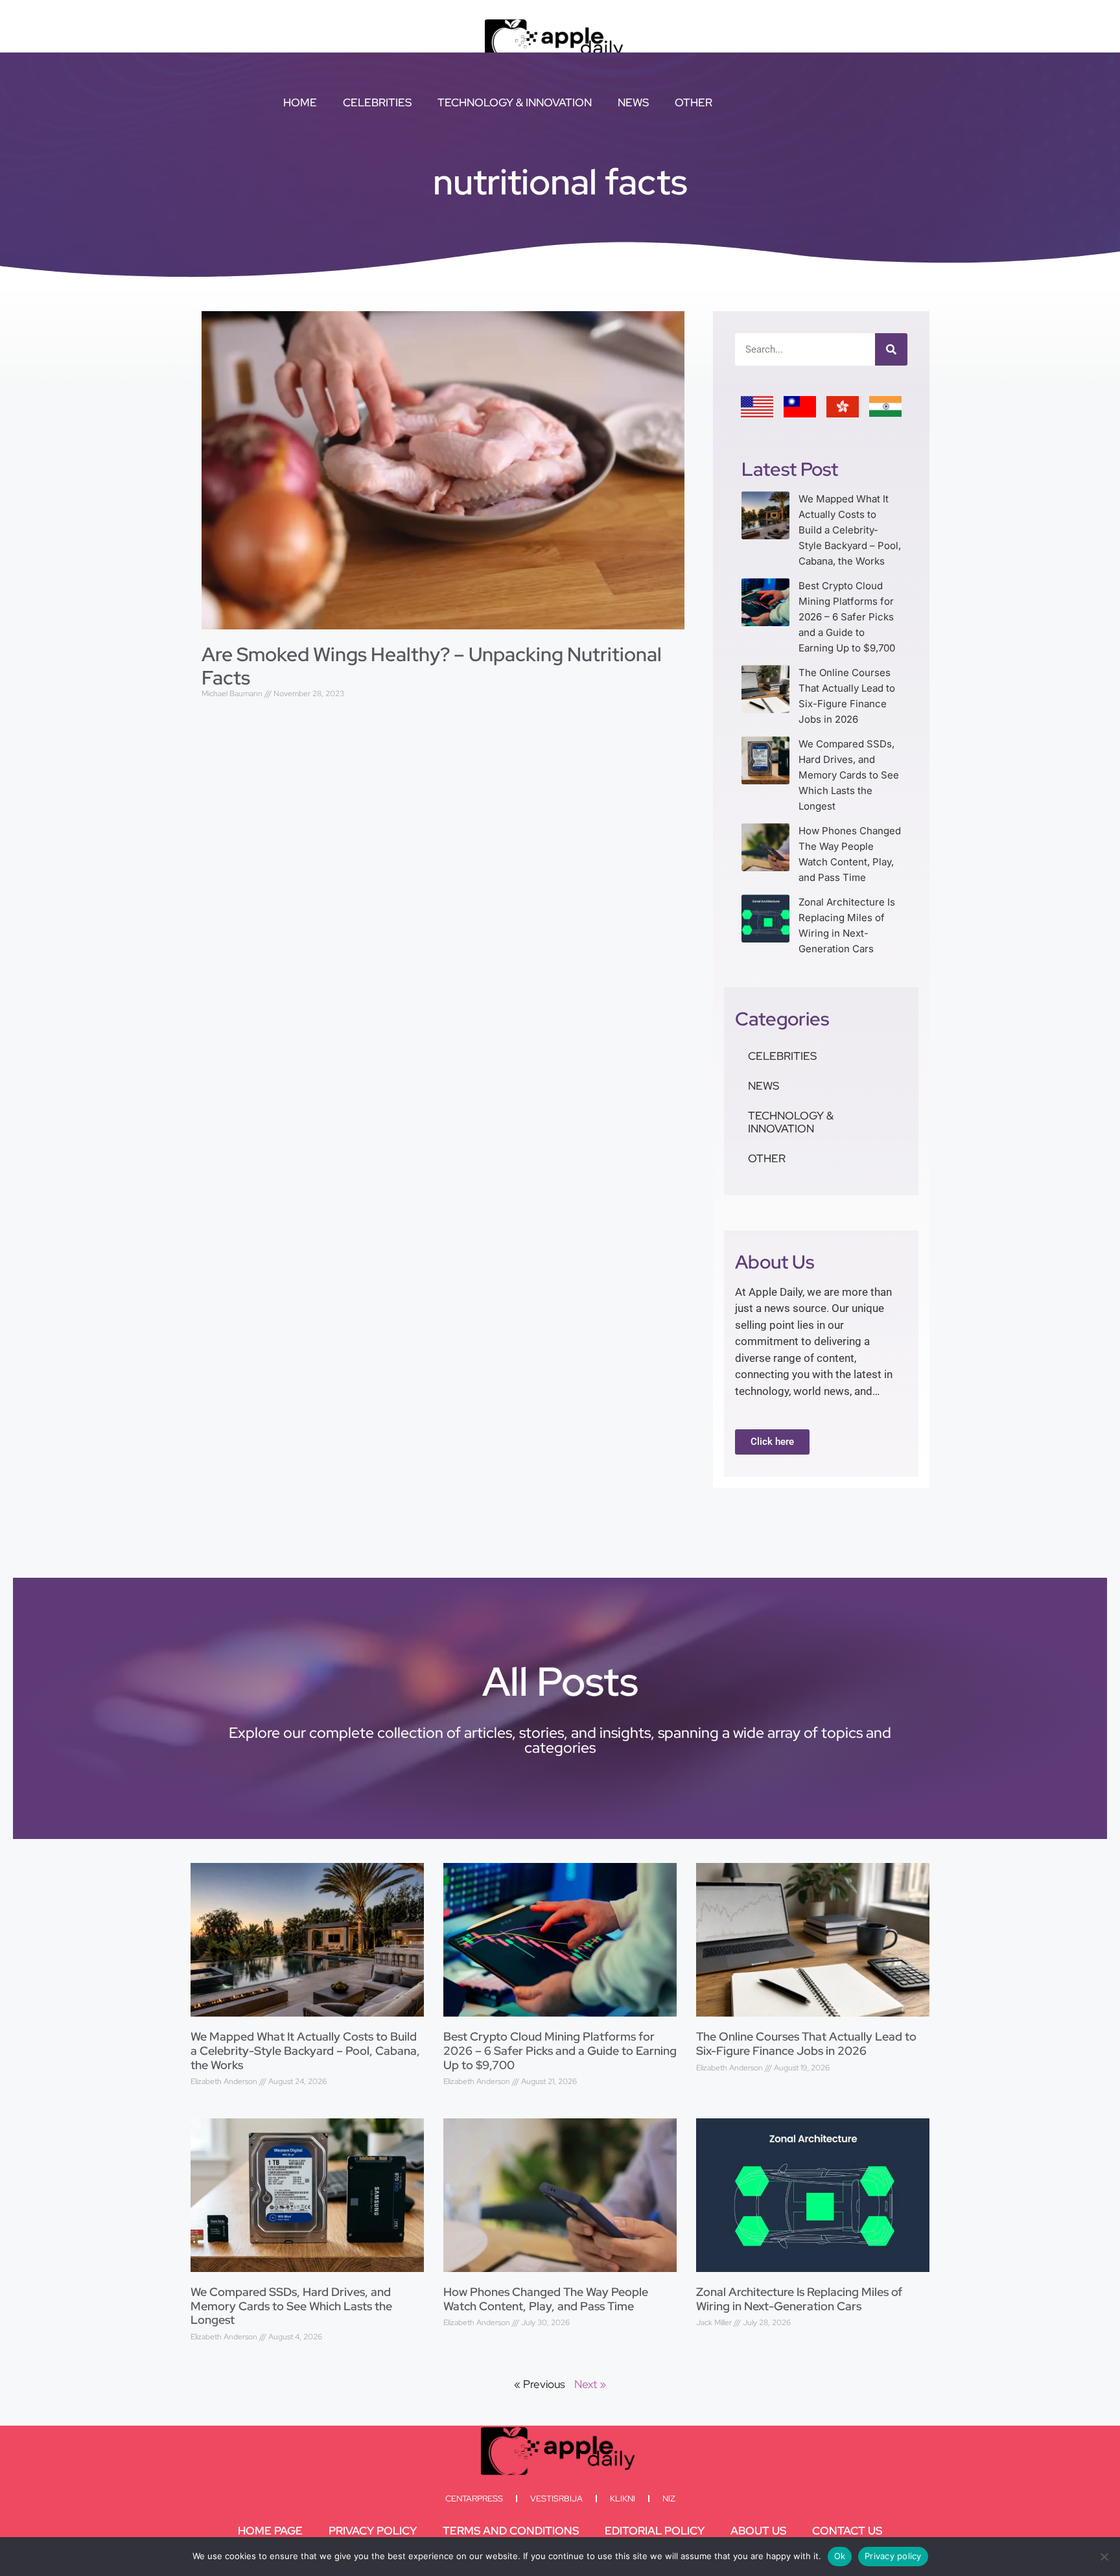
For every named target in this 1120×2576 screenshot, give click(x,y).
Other (694, 102)
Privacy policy (893, 2556)
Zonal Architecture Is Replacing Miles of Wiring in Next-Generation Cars (799, 2299)
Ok (840, 2556)
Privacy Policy (373, 2531)
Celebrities (377, 102)
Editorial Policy (655, 2531)
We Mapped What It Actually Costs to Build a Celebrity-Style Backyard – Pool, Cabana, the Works (850, 530)
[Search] (891, 349)
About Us (758, 2531)
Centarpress (474, 2499)
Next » (590, 2384)
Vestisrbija (556, 2499)
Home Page (270, 2531)
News (633, 102)
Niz (669, 2499)
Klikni (623, 2499)
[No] (1104, 2557)
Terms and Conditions (511, 2531)
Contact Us (847, 2531)
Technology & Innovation (515, 102)
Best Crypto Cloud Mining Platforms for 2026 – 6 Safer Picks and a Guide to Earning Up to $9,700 (847, 617)
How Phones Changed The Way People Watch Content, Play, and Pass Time (546, 2299)
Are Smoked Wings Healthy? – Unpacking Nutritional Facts (432, 666)
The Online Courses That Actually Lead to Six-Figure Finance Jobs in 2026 (806, 2043)
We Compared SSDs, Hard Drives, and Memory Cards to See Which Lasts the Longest (849, 775)
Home (300, 102)
